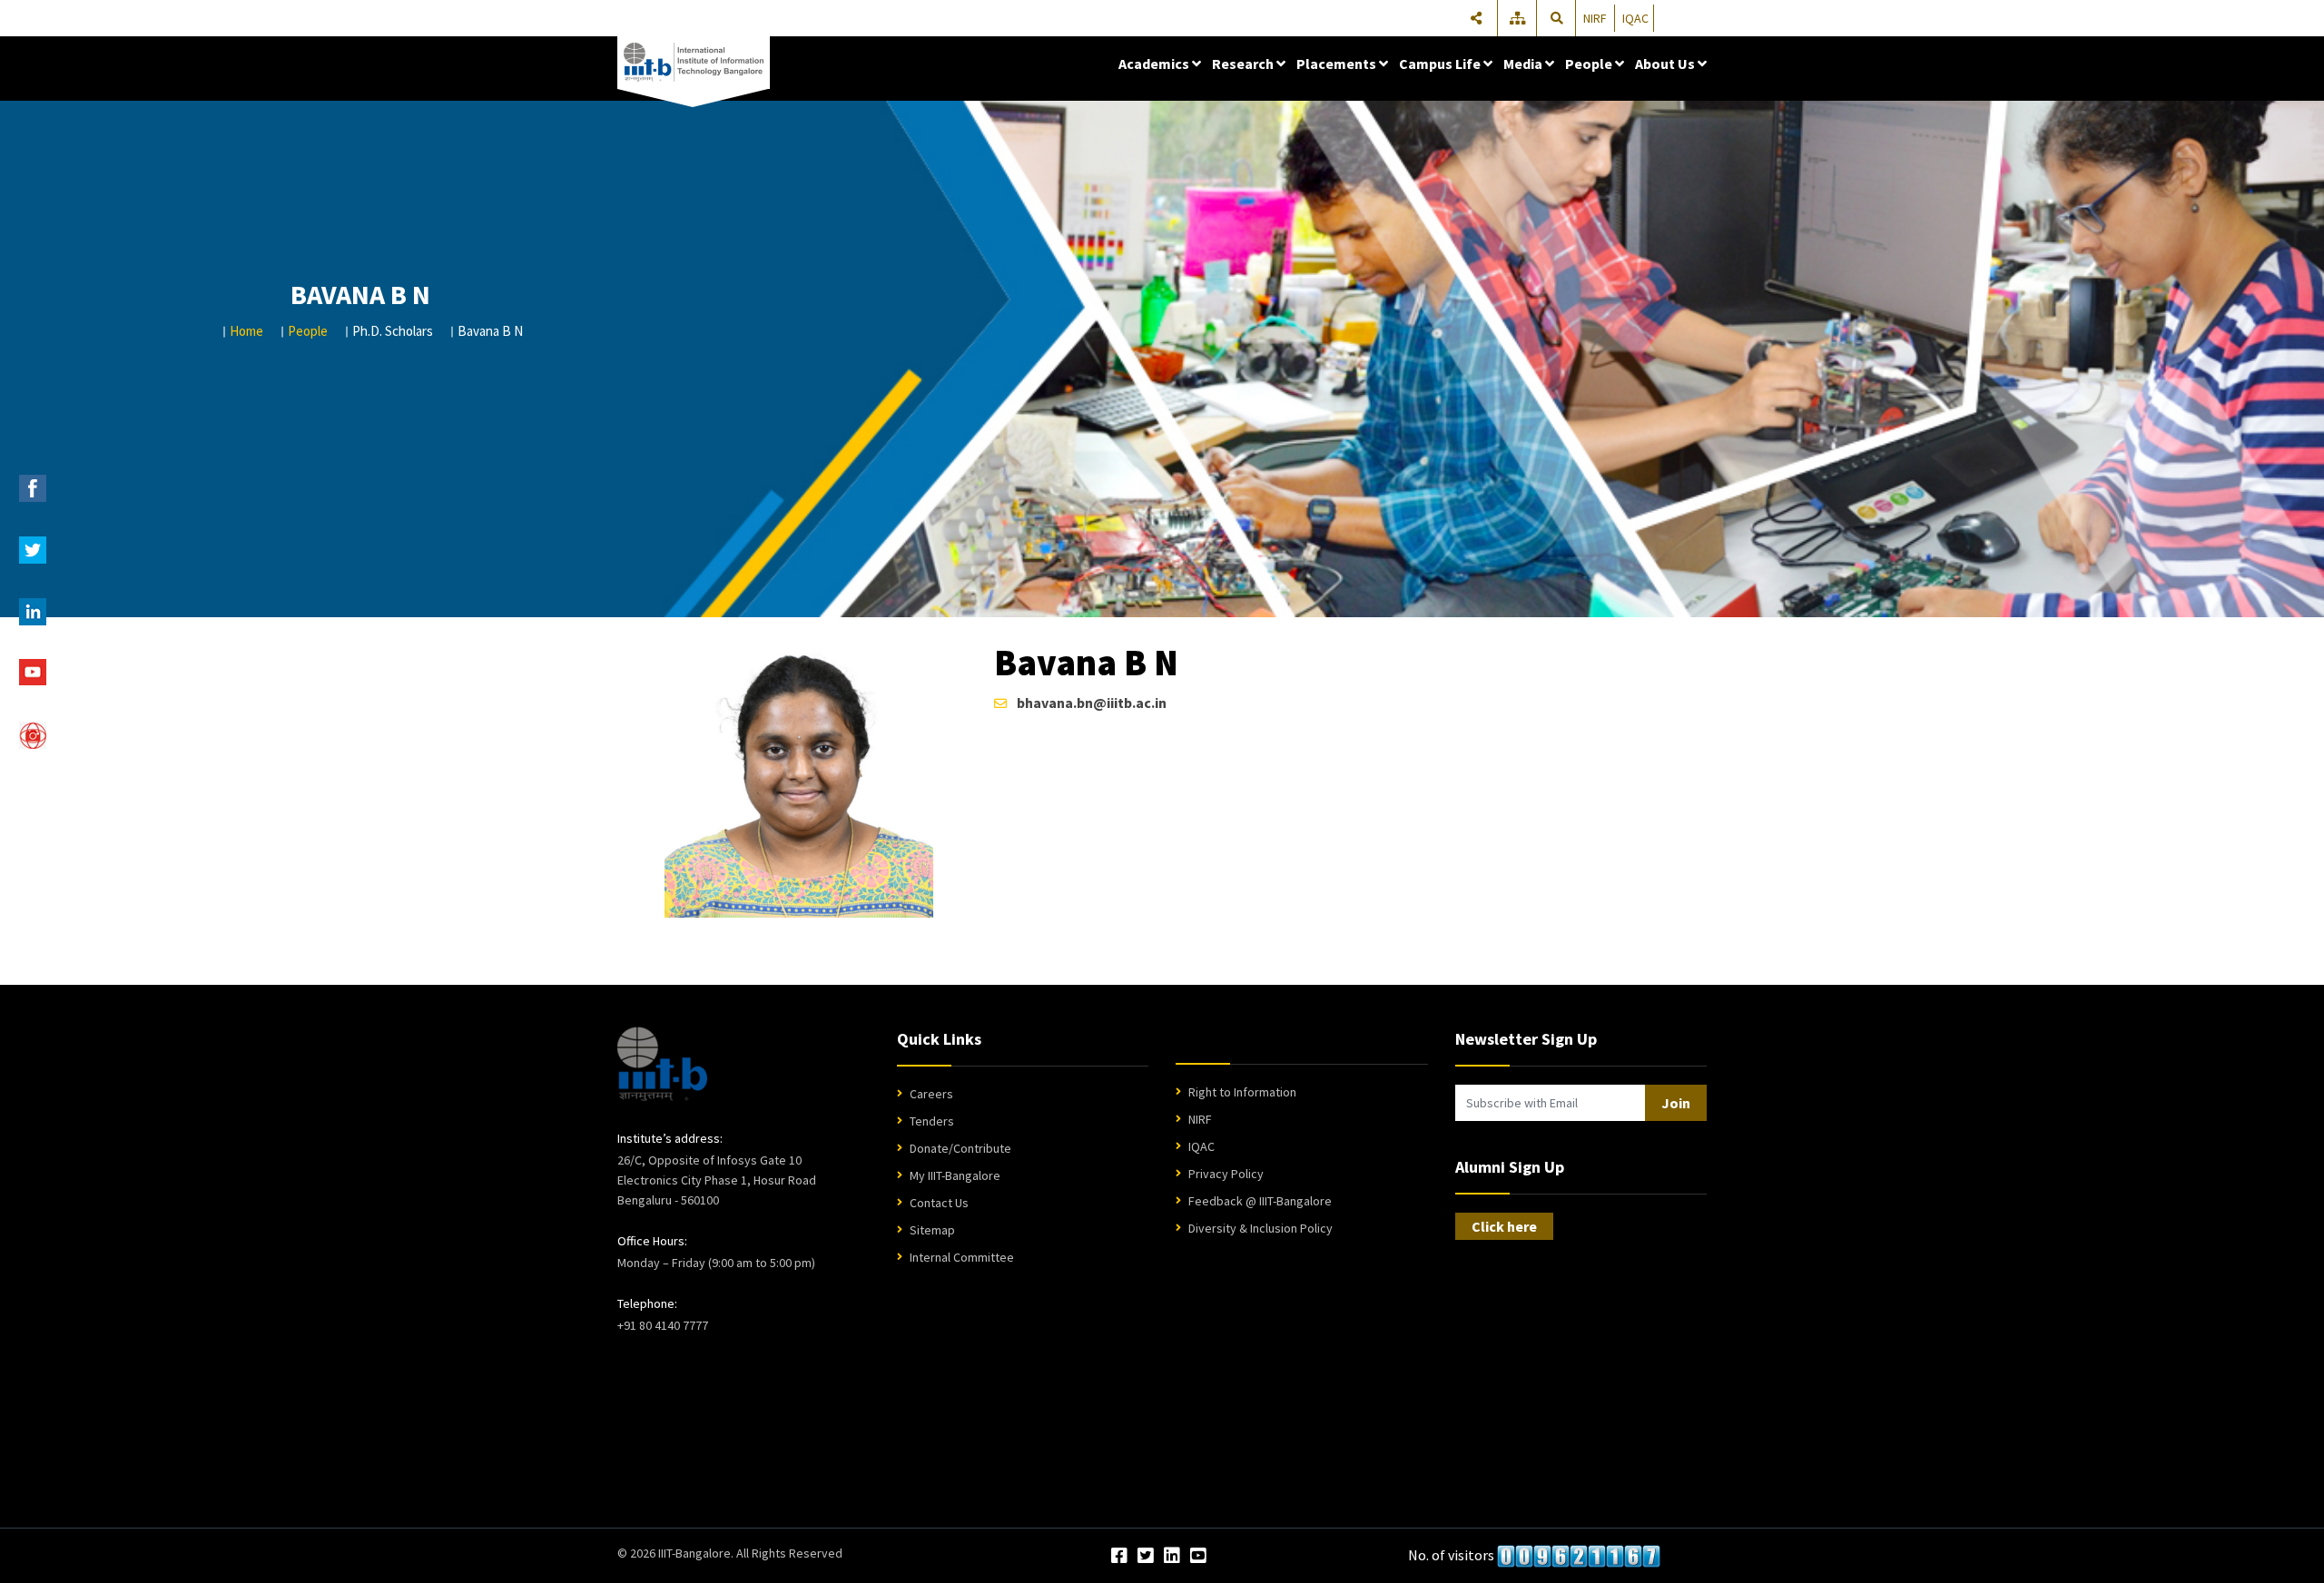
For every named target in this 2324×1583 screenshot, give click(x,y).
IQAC (1635, 18)
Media (1524, 64)
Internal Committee (962, 1257)
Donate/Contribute (960, 1148)
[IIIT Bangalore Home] (662, 1064)
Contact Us (939, 1203)
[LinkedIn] (1172, 1557)
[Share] (1476, 18)
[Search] (1557, 18)
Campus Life (1441, 64)
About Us (1666, 64)
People (1590, 64)
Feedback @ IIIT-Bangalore (1260, 1201)
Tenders (932, 1121)
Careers (931, 1094)
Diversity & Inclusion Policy (1260, 1228)
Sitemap (932, 1230)
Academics (1155, 64)
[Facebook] (1119, 1557)
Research (1244, 64)
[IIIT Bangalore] (694, 63)
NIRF (1595, 18)
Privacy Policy (1226, 1174)
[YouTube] (1198, 1557)
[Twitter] (1146, 1557)
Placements (1338, 64)
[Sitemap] (1519, 18)
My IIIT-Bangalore (955, 1175)
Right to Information (1242, 1092)
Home (246, 331)
